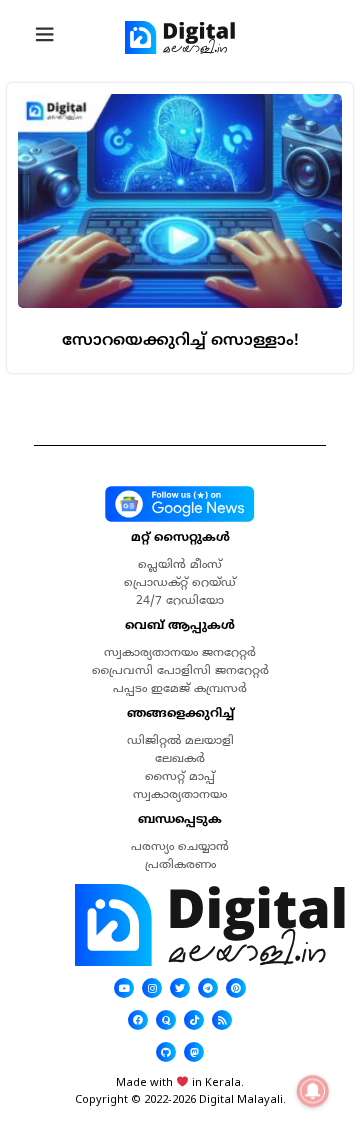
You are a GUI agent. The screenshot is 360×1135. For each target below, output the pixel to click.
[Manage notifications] (313, 1091)
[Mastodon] (194, 1052)
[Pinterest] (236, 988)
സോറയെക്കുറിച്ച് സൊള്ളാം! (180, 340)
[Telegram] (208, 988)
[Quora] (166, 1020)
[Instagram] (152, 988)
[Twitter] (180, 988)
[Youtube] (124, 988)
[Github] (166, 1052)
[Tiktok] (194, 1020)
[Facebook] (138, 1020)
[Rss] (222, 1020)
